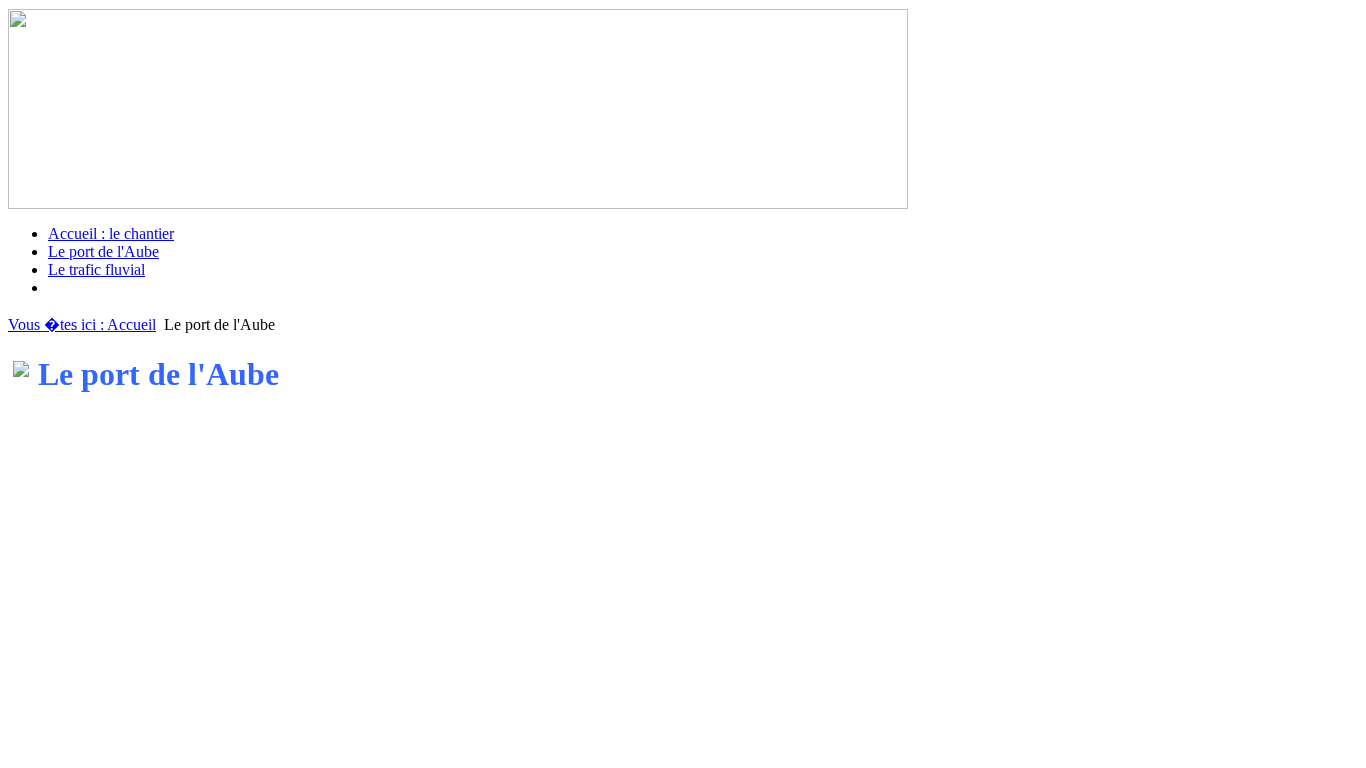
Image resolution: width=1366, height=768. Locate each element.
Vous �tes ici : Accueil (82, 324)
